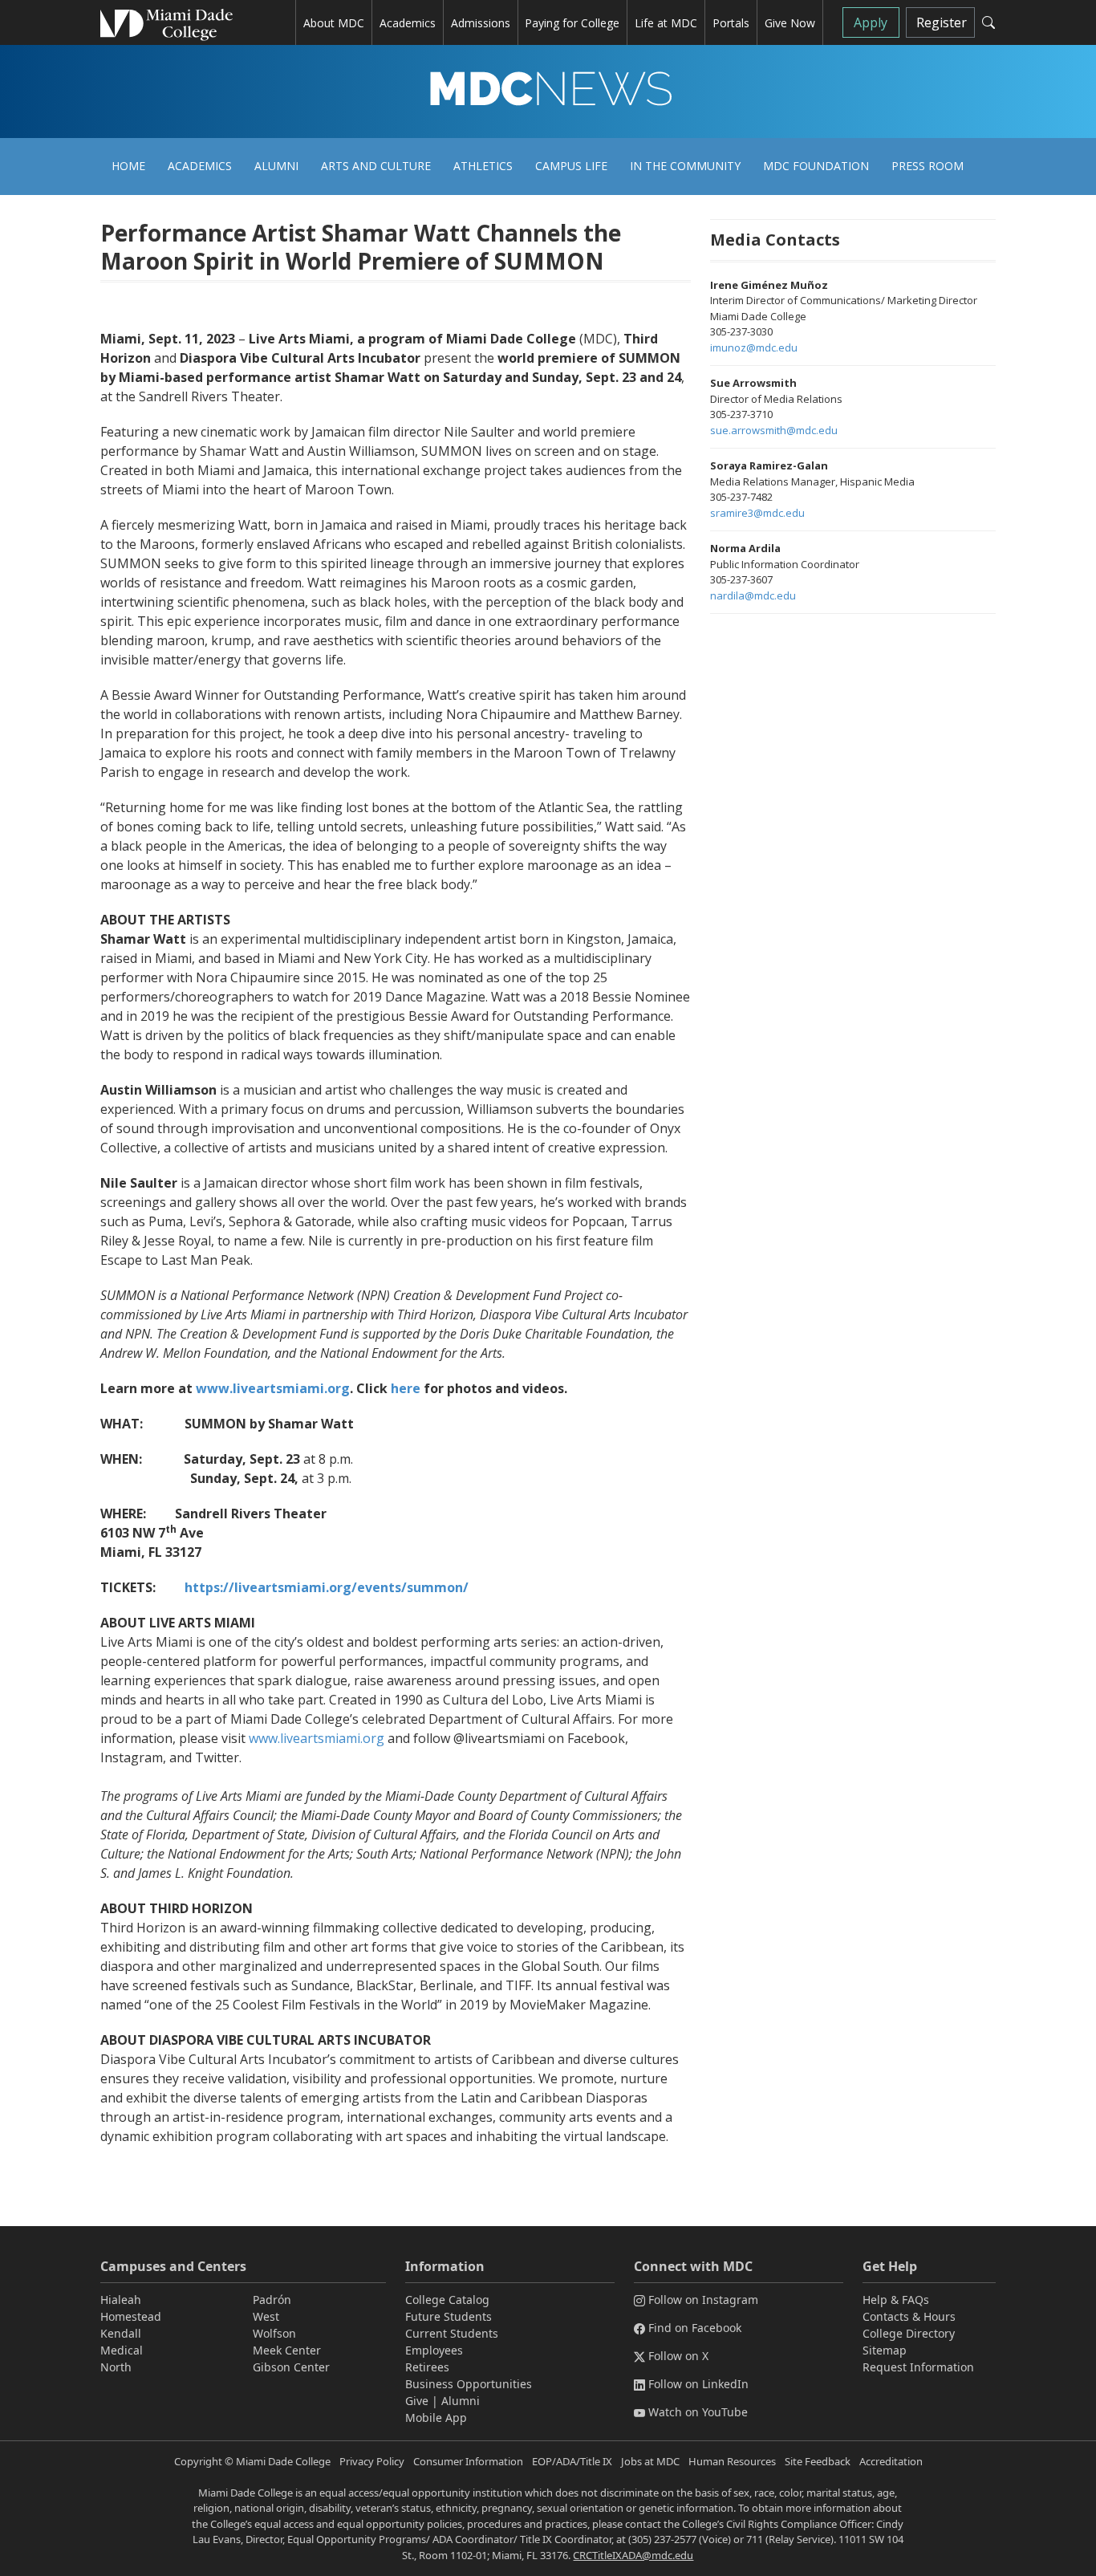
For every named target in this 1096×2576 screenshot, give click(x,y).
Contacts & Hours (909, 2316)
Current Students (452, 2333)
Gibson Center (291, 2367)
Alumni (276, 166)
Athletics (483, 166)
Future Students (449, 2316)
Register (942, 22)
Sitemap (885, 2350)
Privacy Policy (372, 2461)
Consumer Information (468, 2461)
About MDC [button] (334, 23)
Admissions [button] (481, 23)
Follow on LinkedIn (698, 2384)
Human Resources (732, 2461)
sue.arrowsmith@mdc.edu (774, 430)
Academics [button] (408, 23)
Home (128, 166)
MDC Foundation (816, 166)
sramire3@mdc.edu (757, 513)
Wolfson (274, 2333)
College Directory (909, 2333)
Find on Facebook (695, 2328)
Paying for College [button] (572, 23)
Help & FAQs (896, 2300)
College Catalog (447, 2300)
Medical (122, 2350)
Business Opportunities (469, 2384)
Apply (871, 22)
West (266, 2316)
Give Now (790, 23)
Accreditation (891, 2461)
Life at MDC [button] (666, 23)
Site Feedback (818, 2461)
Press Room (928, 166)
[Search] (988, 22)
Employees (434, 2350)
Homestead (131, 2316)
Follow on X (678, 2356)
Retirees (427, 2367)
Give (417, 2401)
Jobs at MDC (650, 2461)
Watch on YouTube (698, 2412)
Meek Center (287, 2350)
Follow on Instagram (703, 2300)
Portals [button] (731, 23)
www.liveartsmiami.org (317, 1738)
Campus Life (571, 166)
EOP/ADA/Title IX (572, 2461)
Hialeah (121, 2300)
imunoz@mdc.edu (754, 347)
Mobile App (436, 2418)
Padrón (272, 2300)
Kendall (121, 2333)
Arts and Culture (376, 166)
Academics (200, 166)
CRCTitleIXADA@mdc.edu (633, 2555)
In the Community (685, 166)
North (116, 2367)
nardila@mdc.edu (753, 595)
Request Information (918, 2367)
